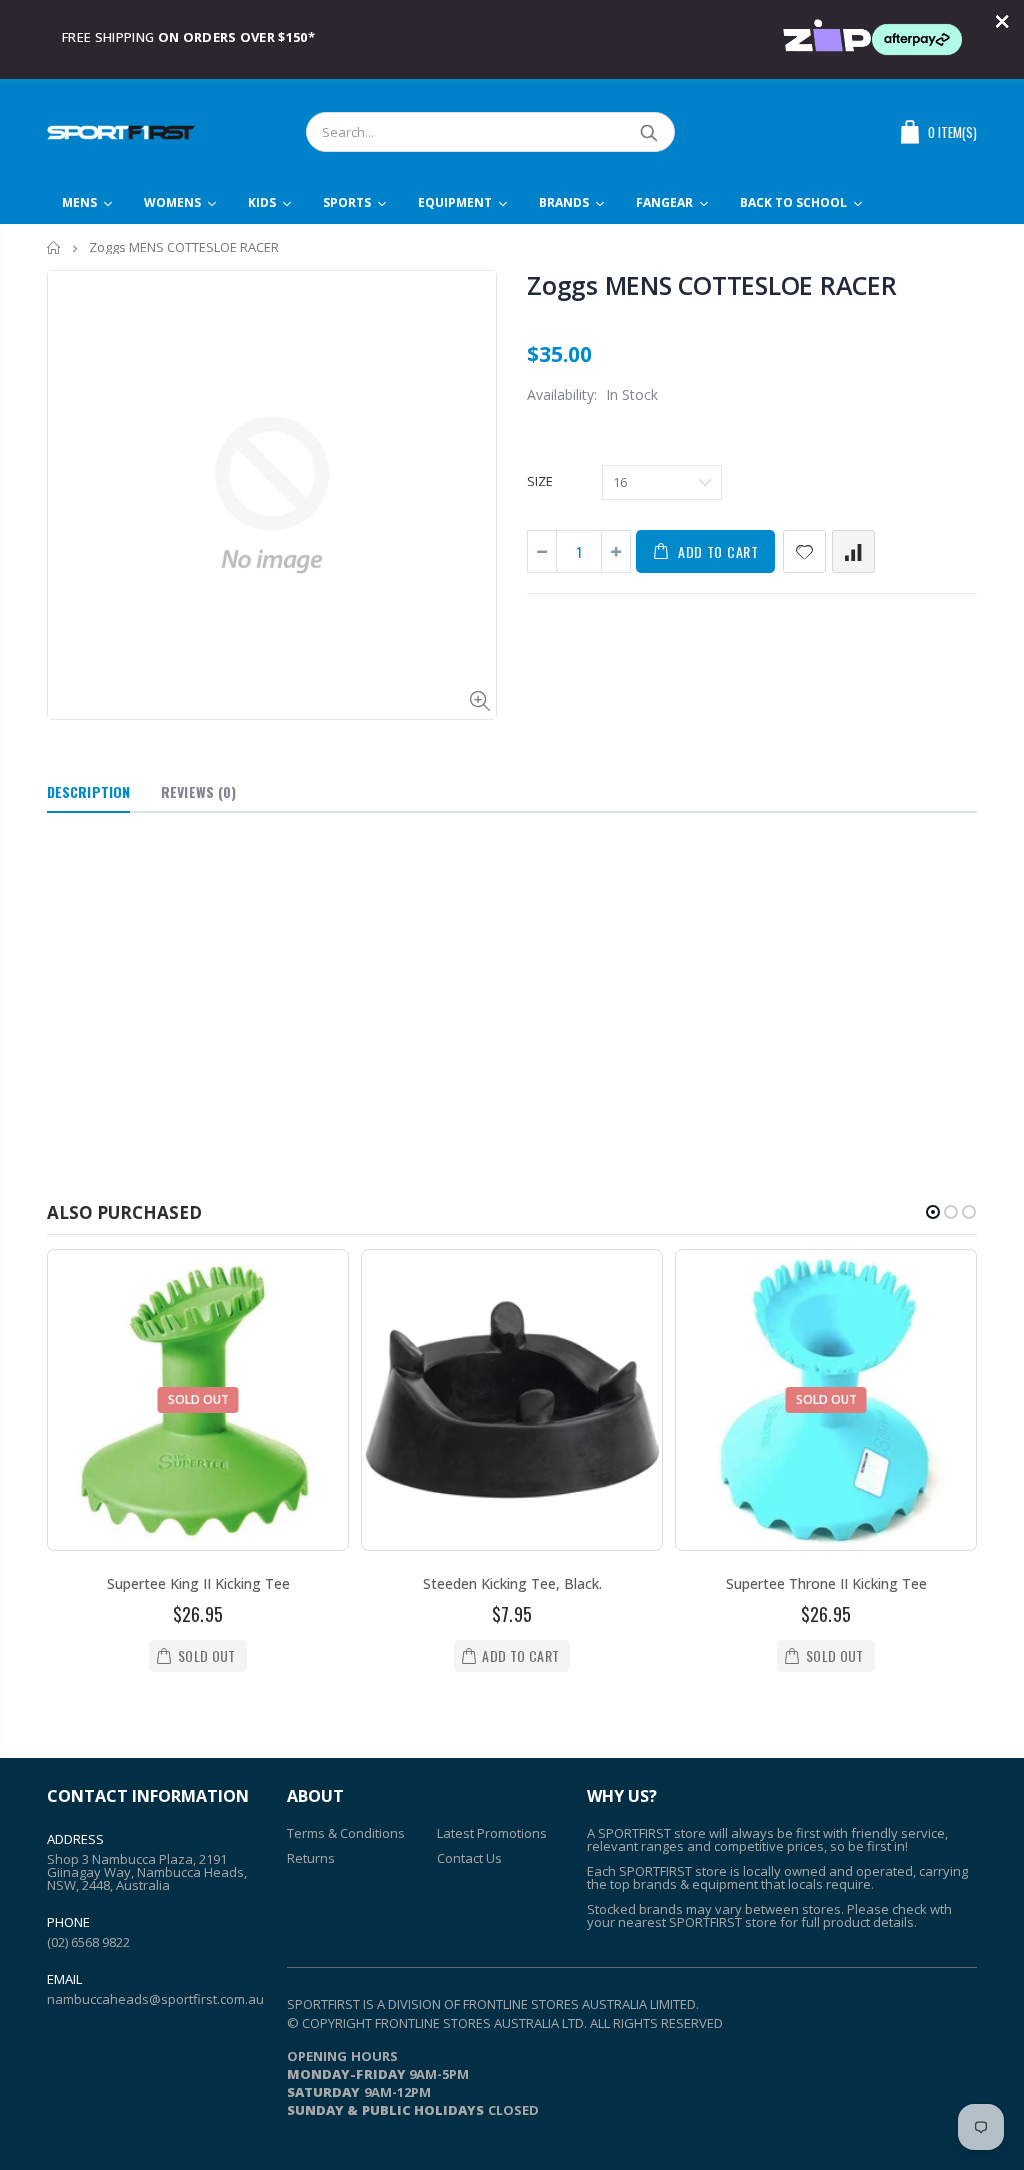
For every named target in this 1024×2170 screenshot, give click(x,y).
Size (540, 481)
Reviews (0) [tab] (198, 791)
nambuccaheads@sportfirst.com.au (155, 1999)
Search (649, 132)
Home (54, 247)
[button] (933, 1212)
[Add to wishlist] (804, 551)
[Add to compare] (853, 551)
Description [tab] (88, 791)
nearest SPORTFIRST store (697, 1922)
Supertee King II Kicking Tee (198, 1583)
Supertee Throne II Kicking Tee (826, 1583)
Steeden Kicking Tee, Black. (512, 1583)
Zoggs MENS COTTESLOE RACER (712, 285)
